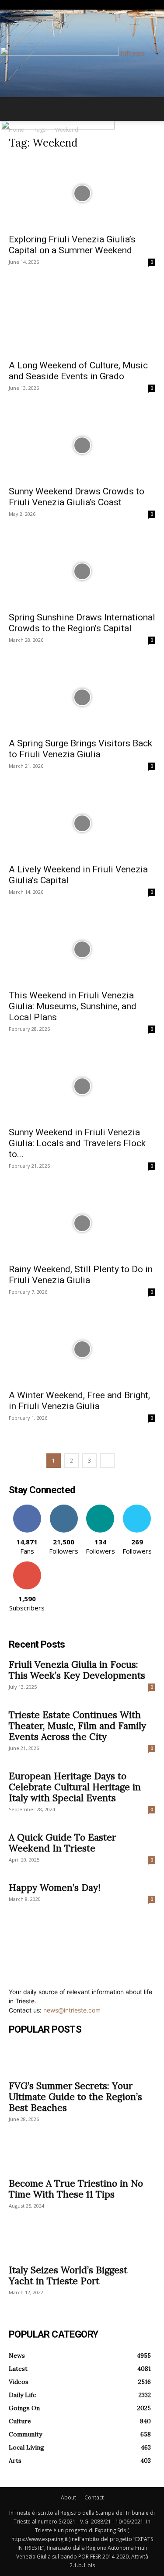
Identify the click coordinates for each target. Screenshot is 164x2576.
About (68, 2497)
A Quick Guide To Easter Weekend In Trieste (62, 1843)
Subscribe (27, 1565)
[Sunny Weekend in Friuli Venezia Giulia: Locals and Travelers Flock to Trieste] (82, 1086)
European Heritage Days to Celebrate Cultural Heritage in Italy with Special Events (75, 1787)
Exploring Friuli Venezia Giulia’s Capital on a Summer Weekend (72, 245)
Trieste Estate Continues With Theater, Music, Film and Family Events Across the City (77, 1726)
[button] (15, 109)
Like (27, 1508)
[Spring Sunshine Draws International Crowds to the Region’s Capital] (82, 571)
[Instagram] (18, 5)
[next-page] (107, 1461)
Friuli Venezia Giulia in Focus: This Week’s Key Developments (77, 1670)
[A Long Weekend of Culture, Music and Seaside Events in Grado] (82, 319)
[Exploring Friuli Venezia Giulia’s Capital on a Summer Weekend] (82, 193)
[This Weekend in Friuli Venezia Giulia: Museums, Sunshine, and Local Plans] (82, 949)
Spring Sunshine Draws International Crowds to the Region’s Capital (82, 623)
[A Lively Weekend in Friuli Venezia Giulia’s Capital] (82, 823)
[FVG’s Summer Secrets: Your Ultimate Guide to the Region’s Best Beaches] (82, 2059)
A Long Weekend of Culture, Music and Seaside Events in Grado (78, 371)
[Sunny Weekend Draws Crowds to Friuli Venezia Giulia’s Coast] (82, 445)
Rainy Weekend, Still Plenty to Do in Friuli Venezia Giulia (81, 1275)
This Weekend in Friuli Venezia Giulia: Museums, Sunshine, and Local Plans (73, 1006)
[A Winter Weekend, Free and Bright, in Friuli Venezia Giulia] (82, 1349)
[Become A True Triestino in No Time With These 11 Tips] (82, 2157)
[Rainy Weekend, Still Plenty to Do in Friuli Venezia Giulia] (82, 1223)
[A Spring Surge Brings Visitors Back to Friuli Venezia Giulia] (82, 697)
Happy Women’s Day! (55, 1888)
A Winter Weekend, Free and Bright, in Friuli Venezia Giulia (79, 1401)
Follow (64, 1508)
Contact (94, 2497)
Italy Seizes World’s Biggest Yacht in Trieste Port (68, 2275)
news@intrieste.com (72, 2010)
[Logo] (58, 127)
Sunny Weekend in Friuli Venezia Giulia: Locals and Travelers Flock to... (77, 1143)
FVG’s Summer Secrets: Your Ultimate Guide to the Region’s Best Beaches (75, 2097)
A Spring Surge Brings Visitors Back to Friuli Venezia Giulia (80, 749)
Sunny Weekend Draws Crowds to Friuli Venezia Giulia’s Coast (77, 497)
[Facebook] (12, 5)
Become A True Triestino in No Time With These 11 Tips (76, 2189)
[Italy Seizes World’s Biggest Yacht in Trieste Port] (82, 2243)
